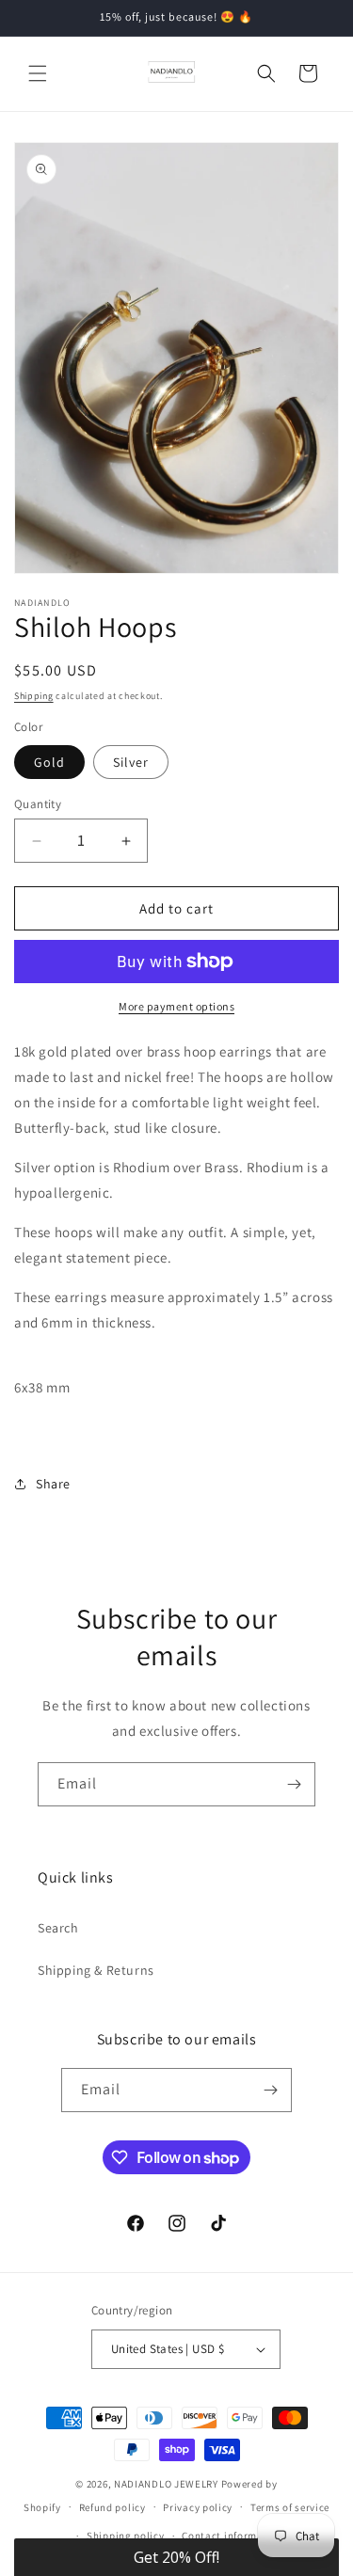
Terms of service (290, 2507)
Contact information (233, 2536)
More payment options (176, 1006)
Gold (49, 762)
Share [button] (53, 1484)
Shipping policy (126, 2536)
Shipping (34, 696)
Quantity (38, 804)
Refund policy (112, 2507)
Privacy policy (198, 2507)
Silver (131, 762)
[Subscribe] (294, 1784)
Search (58, 1928)
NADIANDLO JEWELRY (166, 2484)
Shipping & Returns (96, 1970)
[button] (38, 73)
